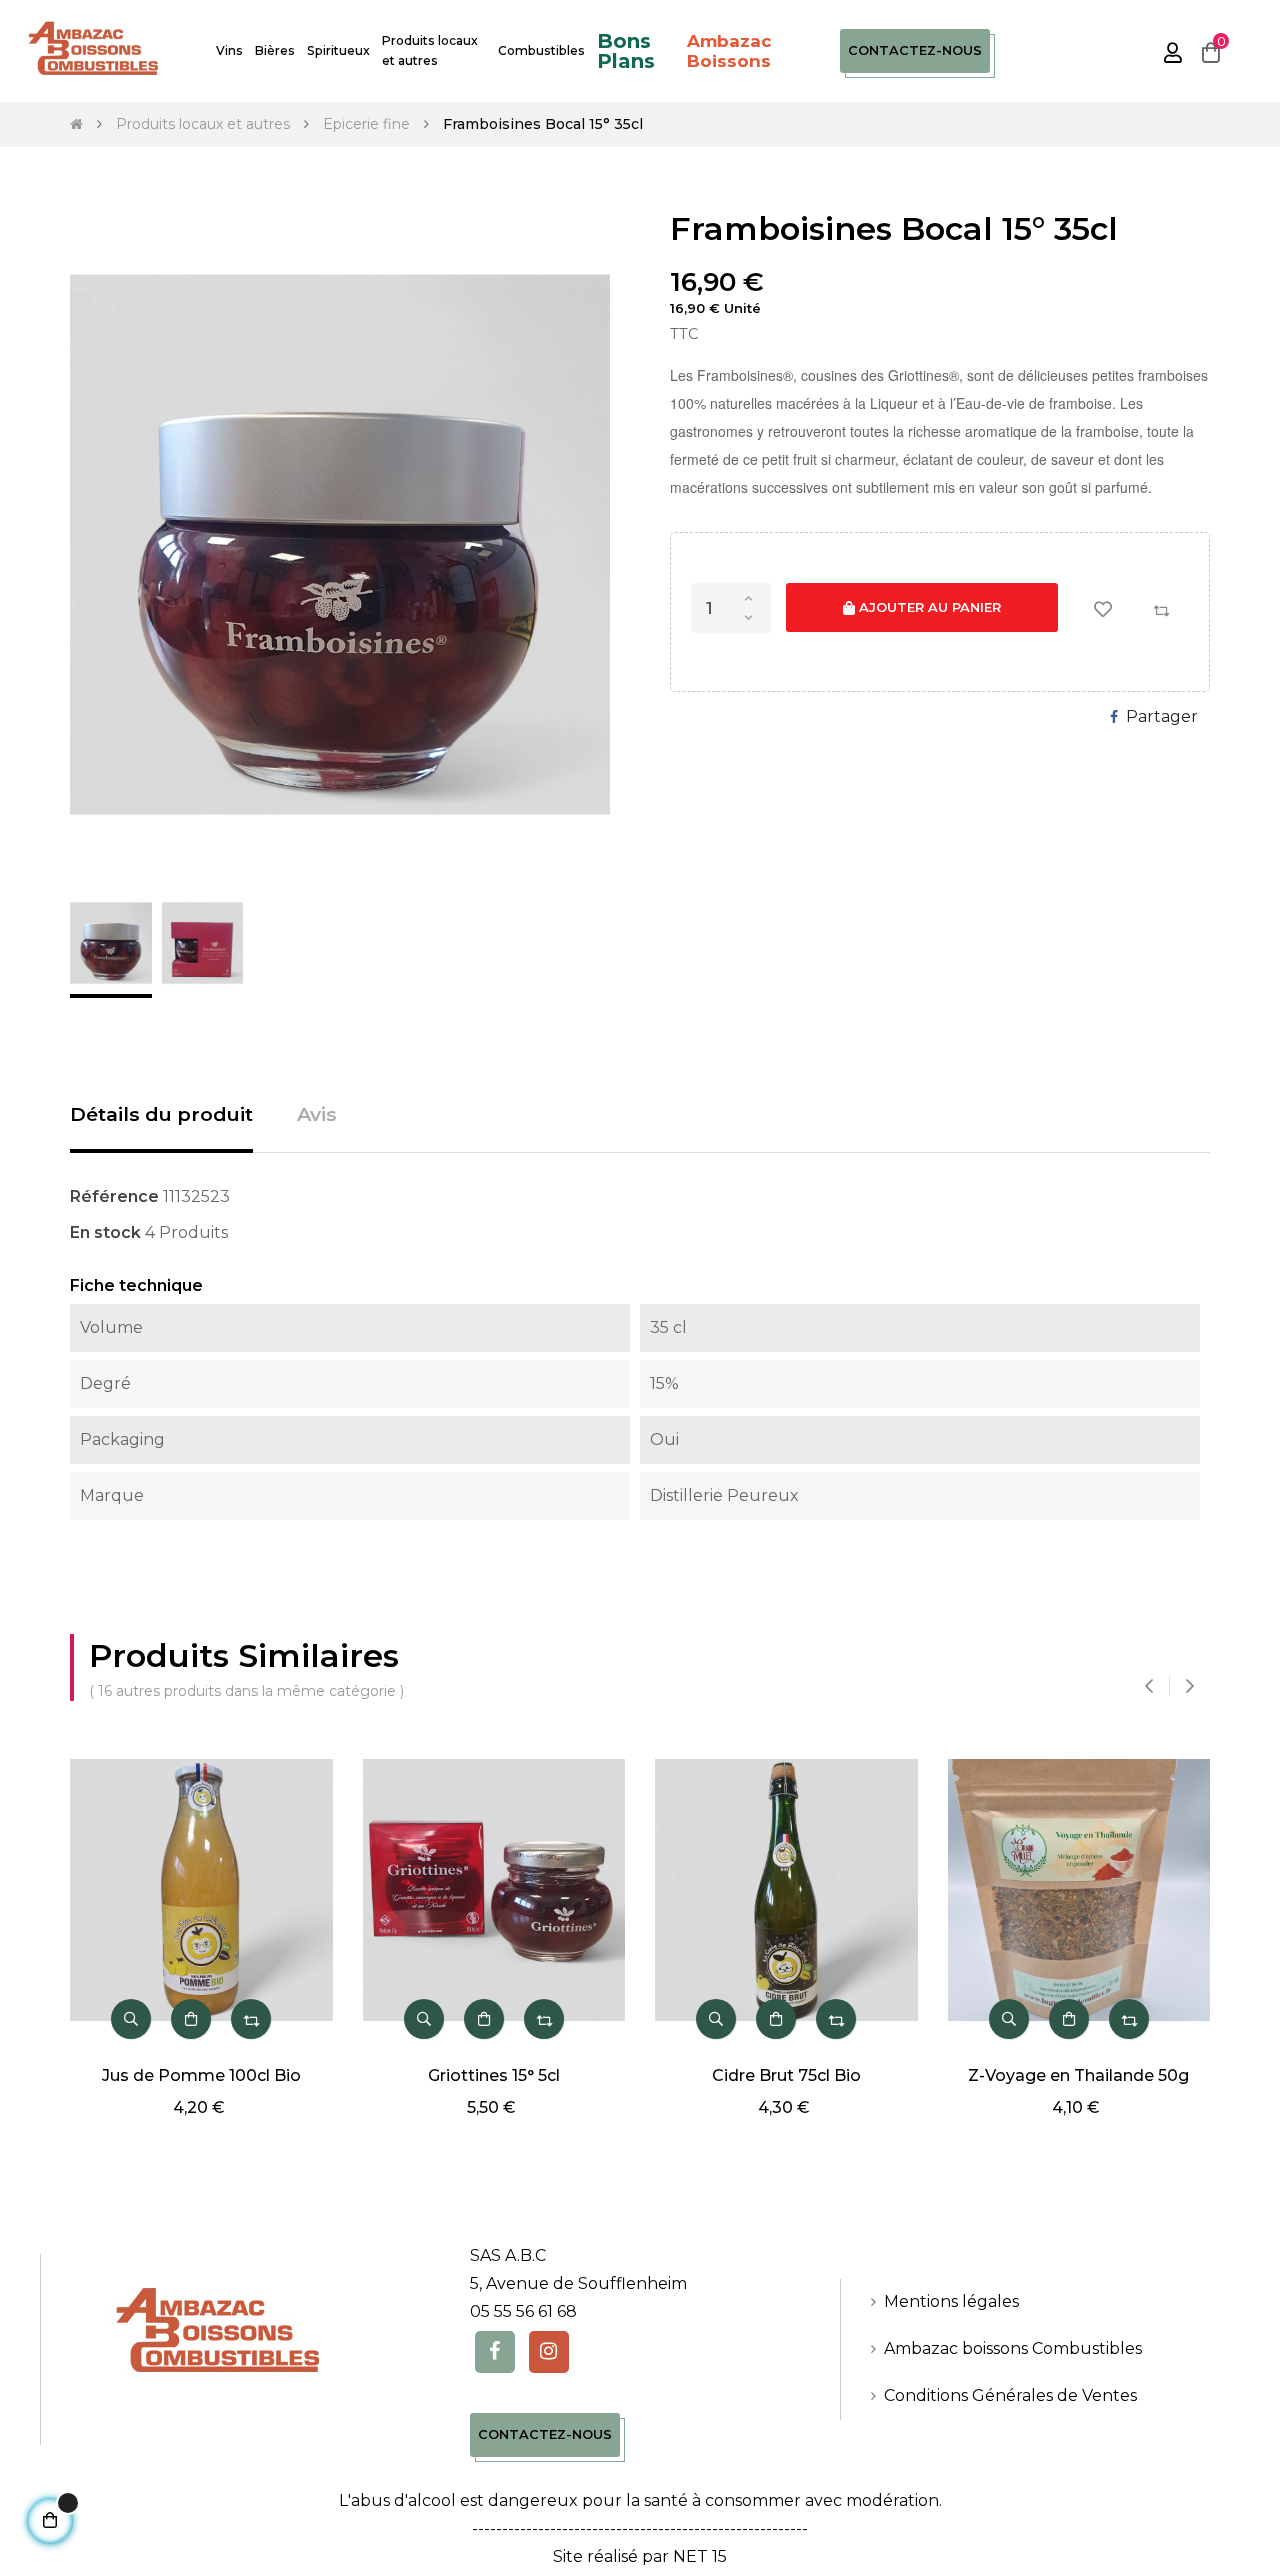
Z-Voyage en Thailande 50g (1078, 2075)
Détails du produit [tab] (161, 1114)
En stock (105, 1232)
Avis (317, 1114)
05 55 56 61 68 (523, 2311)
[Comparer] (1161, 609)
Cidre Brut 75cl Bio (786, 2075)
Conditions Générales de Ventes (1010, 2395)
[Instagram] (549, 2352)
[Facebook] (495, 2352)
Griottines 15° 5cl (494, 2075)
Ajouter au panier (928, 607)
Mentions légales (951, 2301)
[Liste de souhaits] (1103, 609)
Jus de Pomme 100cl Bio (201, 2075)
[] (191, 2019)
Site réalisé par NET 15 (640, 2556)
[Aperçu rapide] (131, 2019)
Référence (114, 1196)
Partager (1162, 716)
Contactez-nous (915, 50)
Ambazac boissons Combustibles (1013, 2348)
